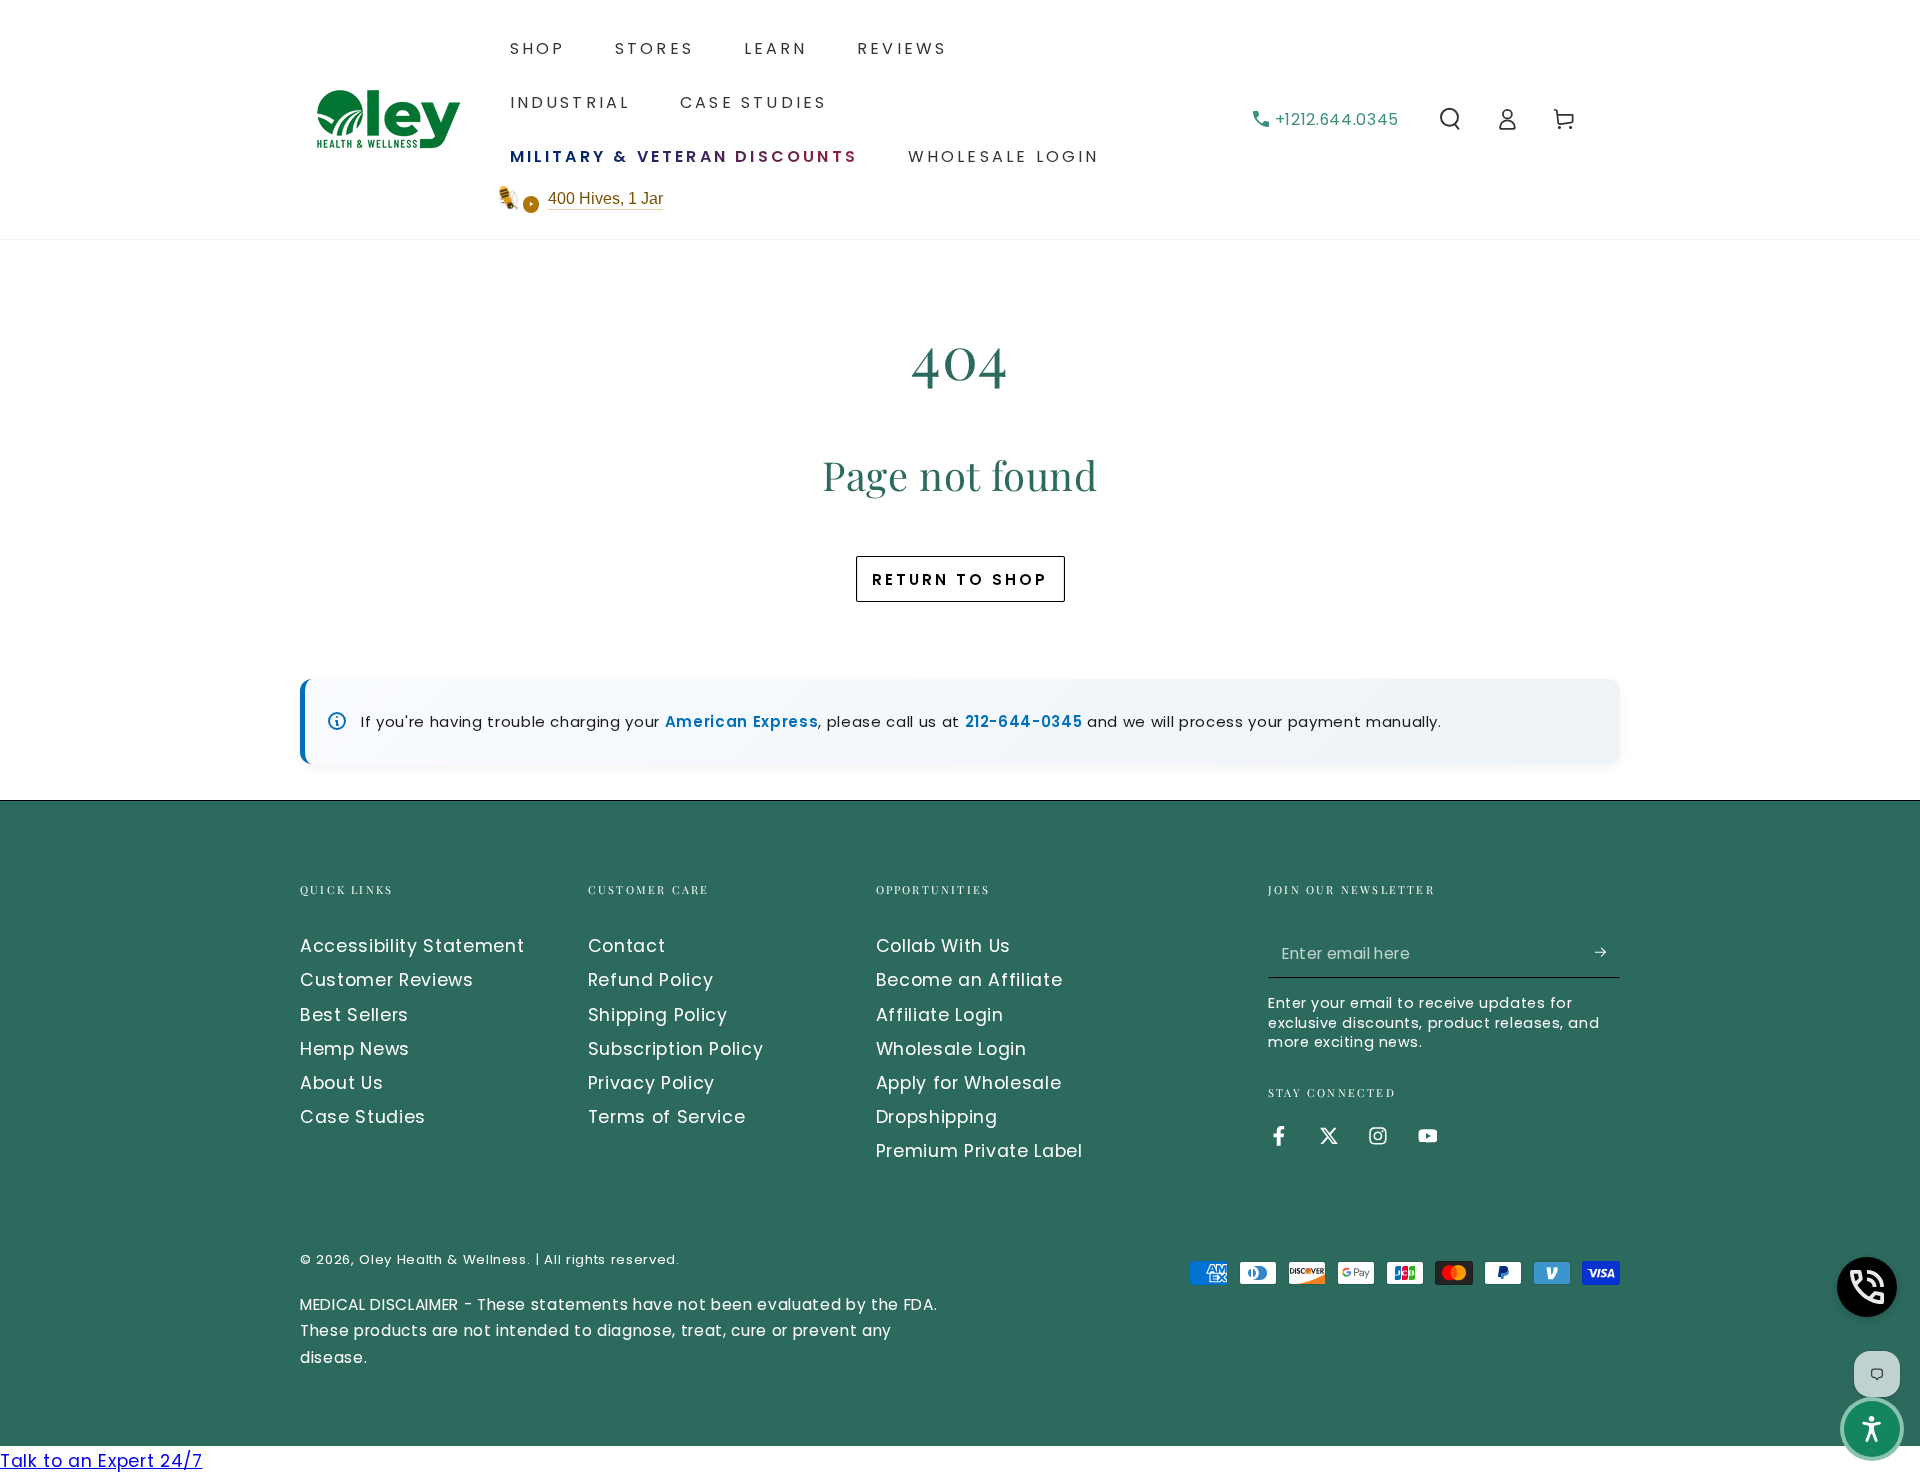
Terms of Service (667, 1117)
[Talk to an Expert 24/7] (1867, 1287)
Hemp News (355, 1049)
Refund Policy (651, 980)
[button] (1449, 119)
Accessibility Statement (412, 946)
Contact (627, 946)
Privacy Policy (651, 1083)
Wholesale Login (951, 1049)
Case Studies (363, 1117)
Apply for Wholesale (969, 1083)
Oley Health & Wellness (443, 1259)
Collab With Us (943, 946)
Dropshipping (937, 1117)
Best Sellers (354, 1015)
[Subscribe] (1607, 952)
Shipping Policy (658, 1015)
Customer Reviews (387, 980)
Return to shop (960, 579)
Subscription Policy (676, 1049)
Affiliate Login (940, 1015)
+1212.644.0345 (1337, 119)
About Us (341, 1083)
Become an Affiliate (969, 980)
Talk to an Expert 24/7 (101, 1461)
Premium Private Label (979, 1151)
